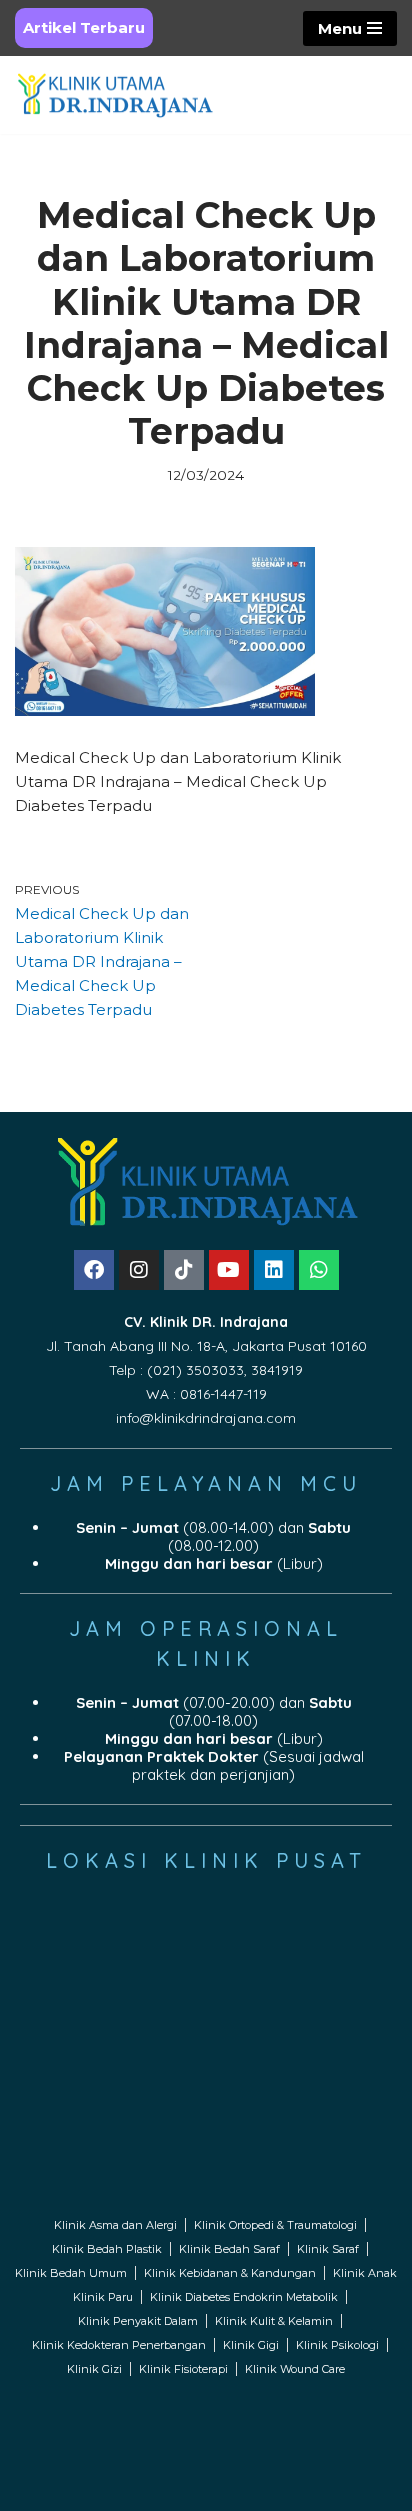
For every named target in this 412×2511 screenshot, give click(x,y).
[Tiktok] (184, 1270)
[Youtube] (229, 1270)
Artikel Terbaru (84, 27)
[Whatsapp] (319, 1270)
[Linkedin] (274, 1270)
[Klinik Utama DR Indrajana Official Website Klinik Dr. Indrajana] (115, 95)
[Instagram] (139, 1270)
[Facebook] (94, 1270)
